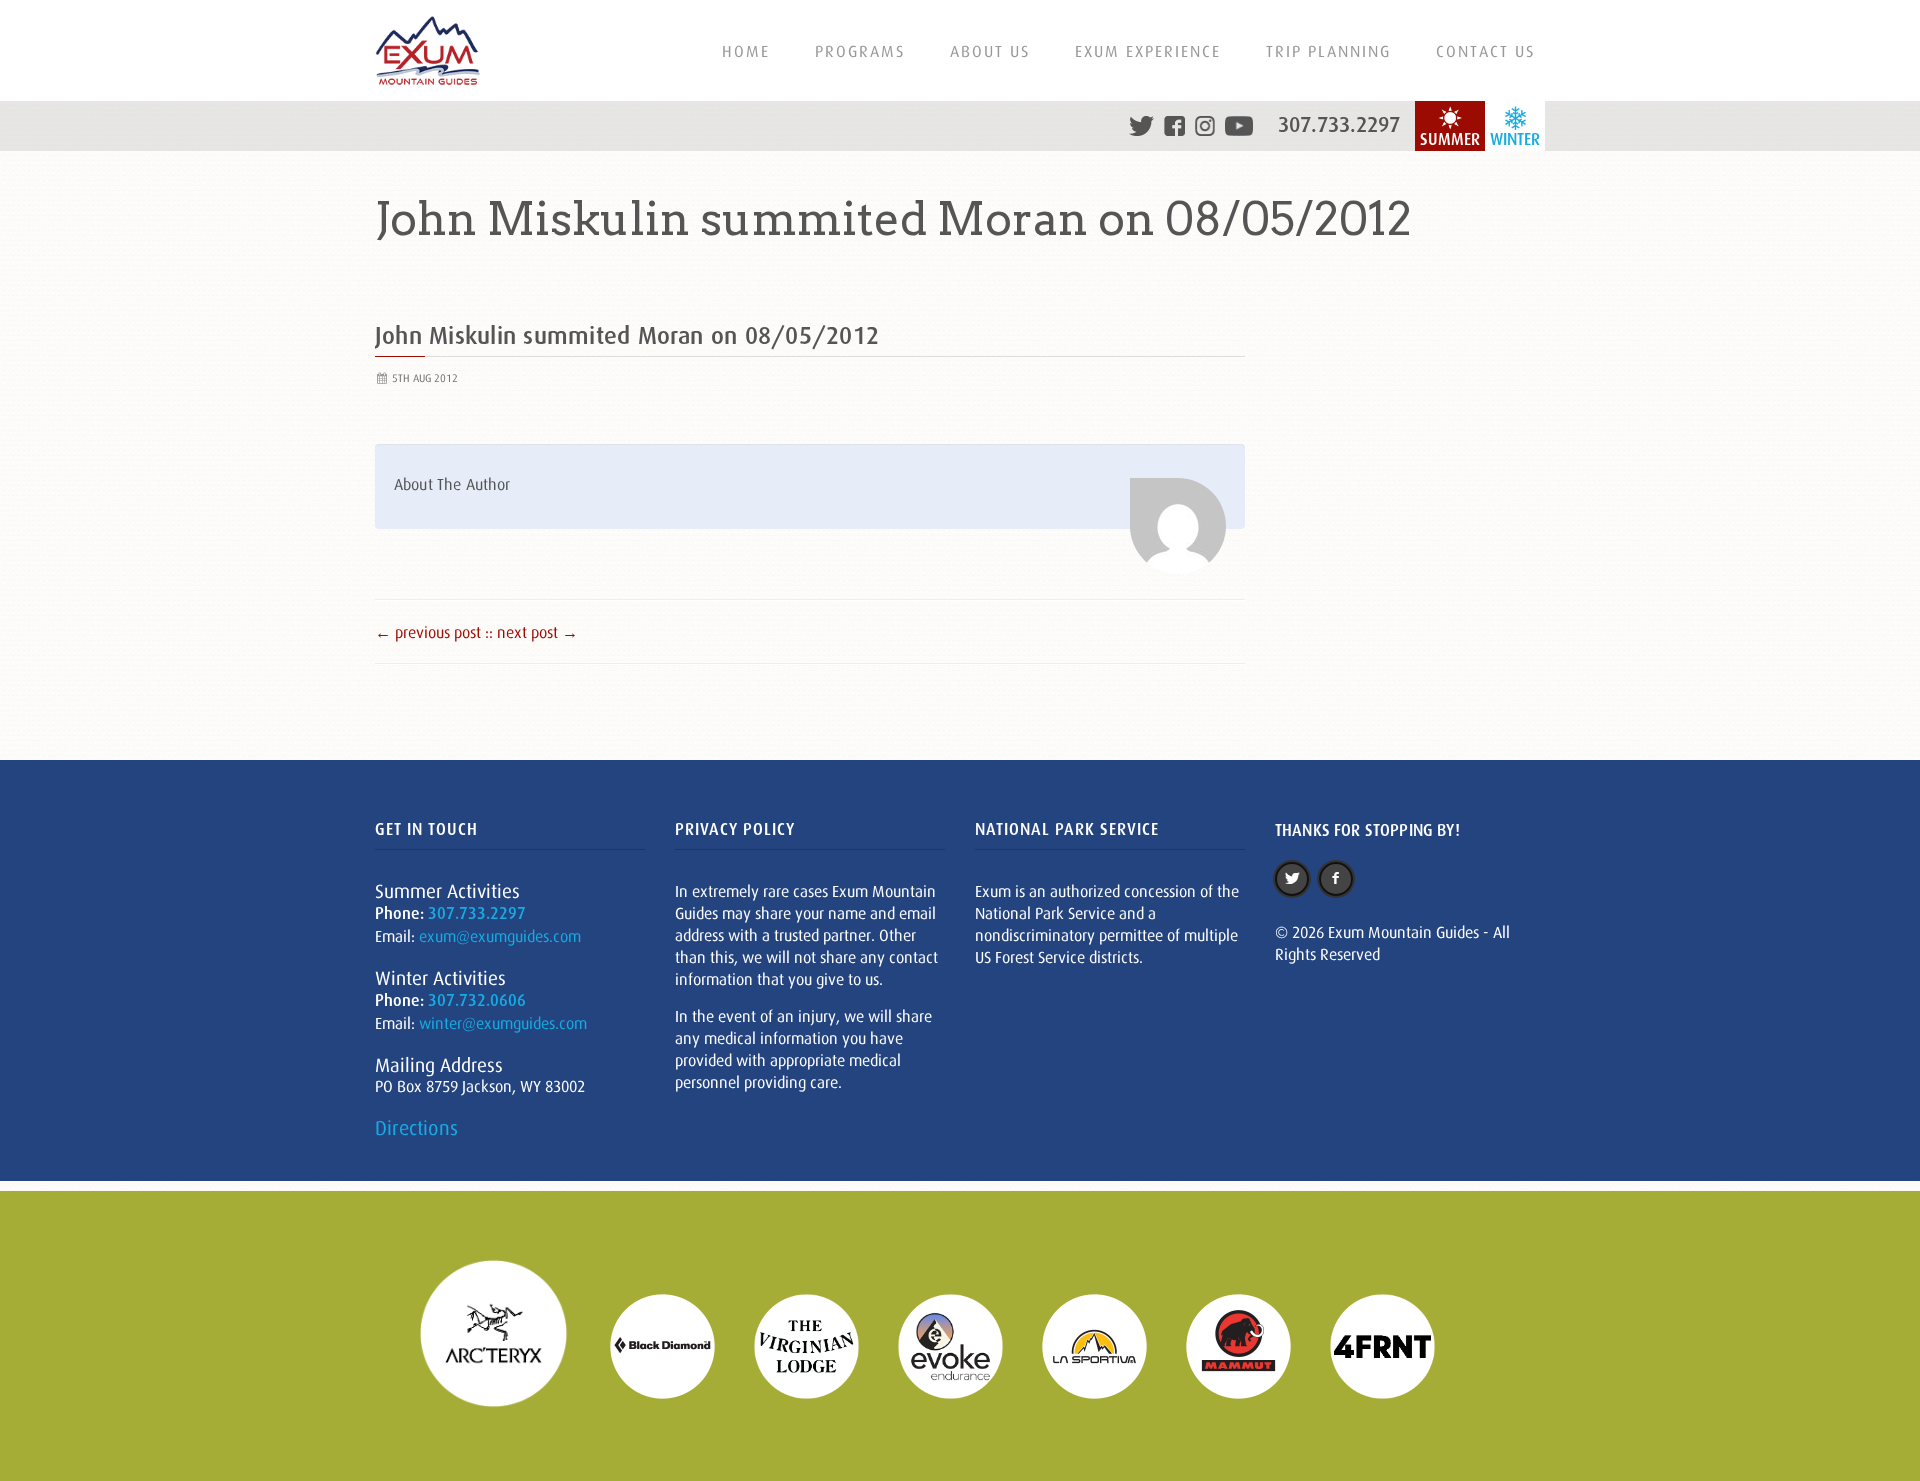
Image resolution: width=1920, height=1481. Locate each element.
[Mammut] (1251, 1344)
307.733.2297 (1339, 125)
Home (746, 51)
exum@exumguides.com (500, 936)
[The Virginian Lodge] (819, 1344)
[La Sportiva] (1107, 1344)
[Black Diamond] (675, 1344)
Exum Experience (1148, 51)
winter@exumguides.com (503, 1023)
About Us (990, 51)
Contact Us (1485, 51)
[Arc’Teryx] (506, 1344)
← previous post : (432, 632)
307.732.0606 (477, 1000)
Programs (860, 51)
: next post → (533, 632)
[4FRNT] (1395, 1344)
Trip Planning (1328, 51)
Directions (416, 1128)
